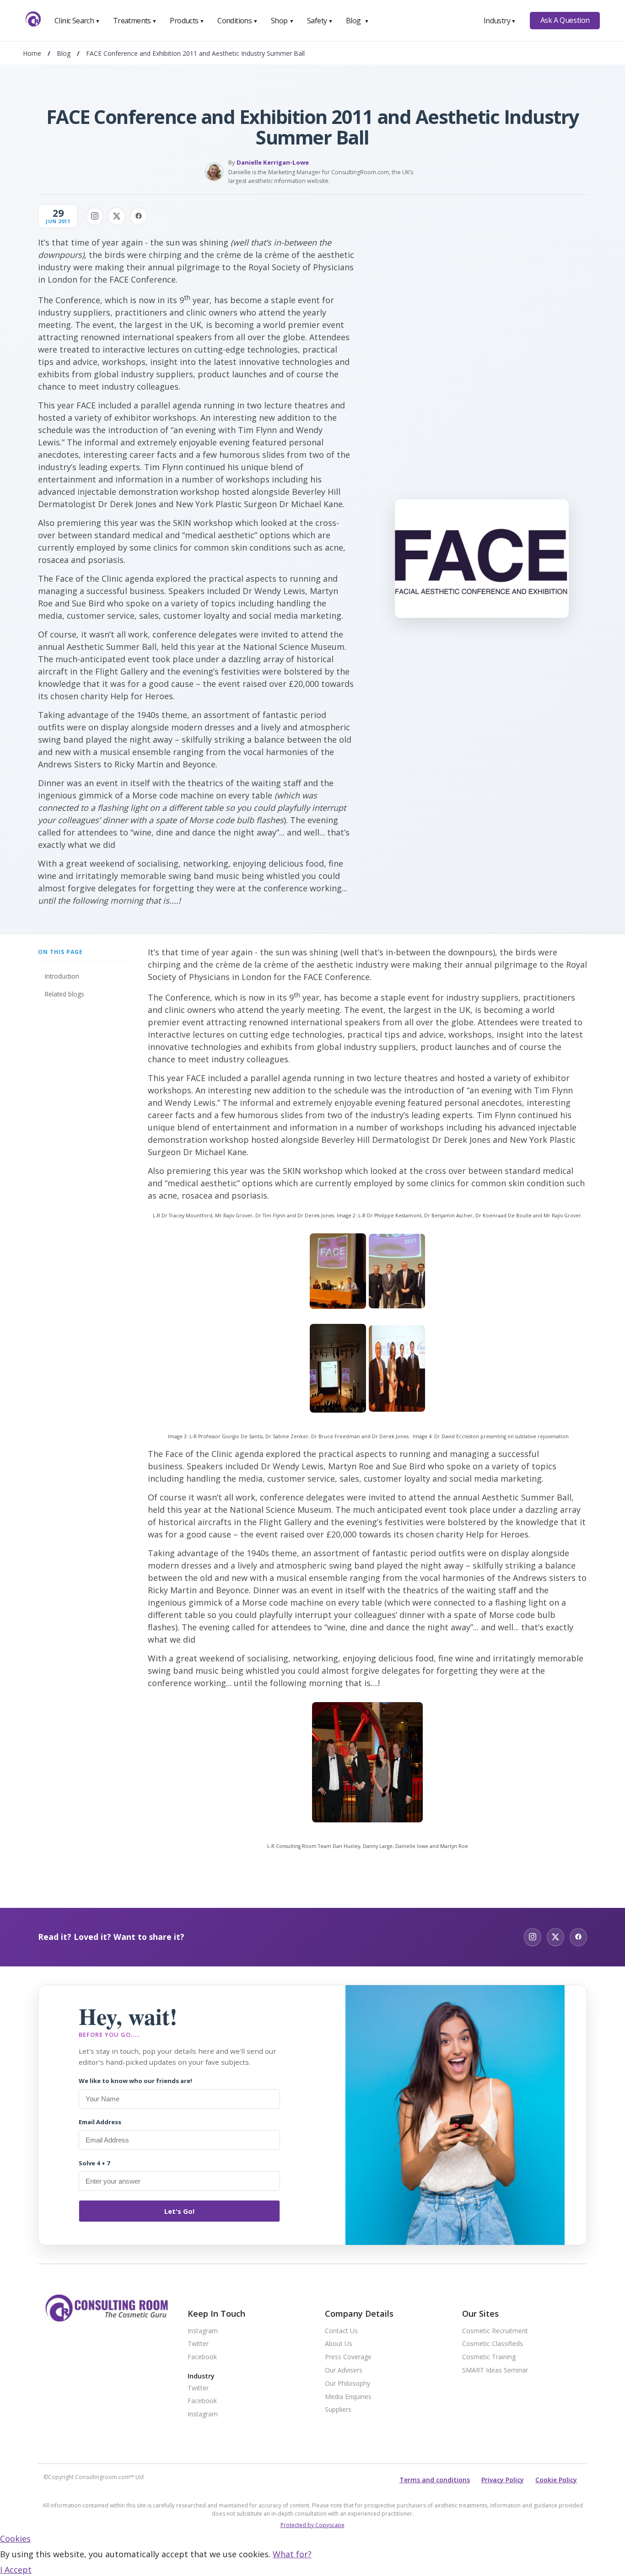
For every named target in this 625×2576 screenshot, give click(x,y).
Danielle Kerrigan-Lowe (273, 162)
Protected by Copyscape (312, 2525)
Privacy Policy (503, 2480)
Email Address (100, 2122)
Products (187, 21)
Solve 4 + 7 (94, 2163)
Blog (357, 21)
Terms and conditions (435, 2480)
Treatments (135, 21)
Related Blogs (65, 994)
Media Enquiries (348, 2397)
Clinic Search (77, 21)
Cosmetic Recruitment (495, 2331)
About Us (339, 2344)
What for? (292, 2554)
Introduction (62, 976)
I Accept (16, 2570)
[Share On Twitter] (117, 216)
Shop (282, 21)
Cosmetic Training (489, 2357)
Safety (320, 21)
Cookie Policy (556, 2480)
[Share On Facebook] (139, 216)
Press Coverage (348, 2357)
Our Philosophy (348, 2384)
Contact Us (341, 2331)
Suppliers (338, 2410)
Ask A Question (565, 20)
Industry (500, 21)
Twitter (198, 2344)
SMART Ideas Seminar (495, 2370)
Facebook (202, 2357)
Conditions (237, 21)
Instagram (203, 2331)
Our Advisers (344, 2370)
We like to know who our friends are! (135, 2081)
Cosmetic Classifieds (493, 2344)
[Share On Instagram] (95, 216)
